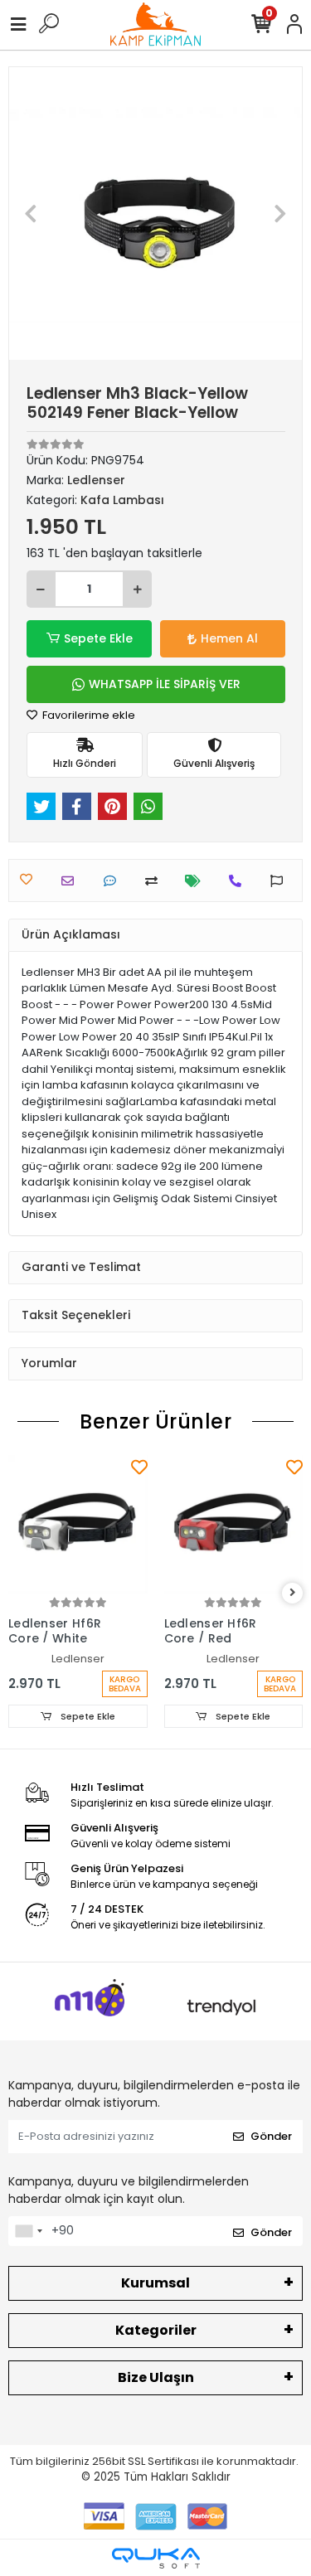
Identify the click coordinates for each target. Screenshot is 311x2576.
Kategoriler (156, 2330)
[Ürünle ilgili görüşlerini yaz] (114, 881)
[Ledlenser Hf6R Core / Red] (234, 1525)
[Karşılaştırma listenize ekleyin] (155, 881)
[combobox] (28, 2231)
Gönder (271, 2136)
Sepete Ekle (98, 638)
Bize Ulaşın (156, 2377)
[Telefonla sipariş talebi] (239, 881)
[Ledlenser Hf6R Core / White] (78, 1525)
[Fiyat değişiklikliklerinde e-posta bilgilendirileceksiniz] (197, 881)
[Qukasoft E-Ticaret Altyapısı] (156, 2558)
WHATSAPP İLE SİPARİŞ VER (165, 684)
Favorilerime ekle (87, 715)
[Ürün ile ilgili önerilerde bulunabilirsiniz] (281, 881)
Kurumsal (155, 2283)
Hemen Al (229, 638)
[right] (293, 1593)
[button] (31, 213)
